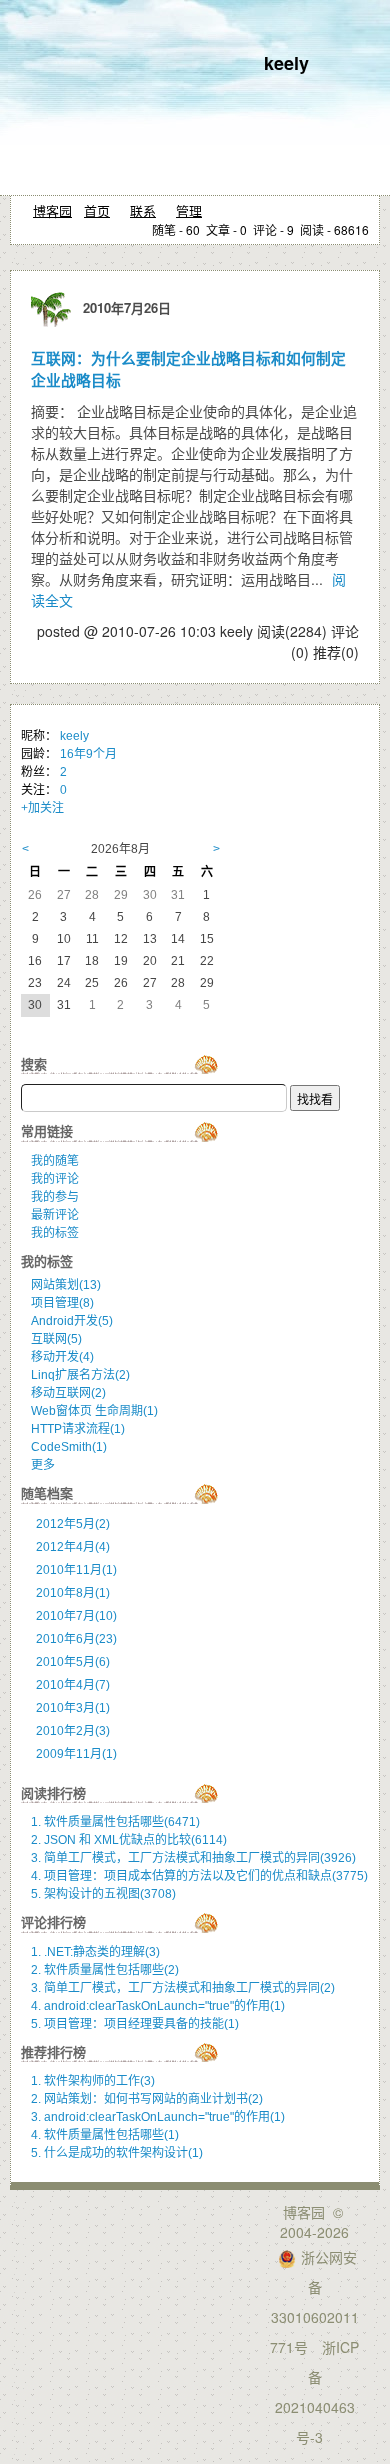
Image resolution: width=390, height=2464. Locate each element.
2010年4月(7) (73, 1685)
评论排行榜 (53, 1922)
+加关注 (42, 808)
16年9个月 (88, 754)
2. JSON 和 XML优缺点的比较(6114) (129, 1840)
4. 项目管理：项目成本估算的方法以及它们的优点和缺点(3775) (199, 1876)
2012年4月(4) (73, 1547)
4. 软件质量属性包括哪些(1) (105, 2135)
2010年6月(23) (76, 1639)
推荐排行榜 (53, 2052)
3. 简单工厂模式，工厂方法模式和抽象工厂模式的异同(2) (183, 1988)
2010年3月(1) (73, 1708)
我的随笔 (55, 1161)
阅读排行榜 (53, 1793)
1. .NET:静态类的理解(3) (95, 1952)
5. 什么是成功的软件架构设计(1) (117, 2153)
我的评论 (55, 1179)
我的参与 (55, 1197)
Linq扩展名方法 (80, 1375)
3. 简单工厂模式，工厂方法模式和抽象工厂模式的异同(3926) (193, 1858)
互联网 (56, 1339)
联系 (143, 210)
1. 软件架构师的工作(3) (93, 2081)
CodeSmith (69, 1447)
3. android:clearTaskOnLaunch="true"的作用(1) (158, 2117)
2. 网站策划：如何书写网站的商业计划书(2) (147, 2099)
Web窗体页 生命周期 (94, 1411)
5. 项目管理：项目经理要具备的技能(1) (135, 2024)
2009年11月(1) (76, 1754)
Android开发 (72, 1321)
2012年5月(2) (73, 1524)
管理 (189, 210)
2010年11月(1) (76, 1570)
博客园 (52, 210)
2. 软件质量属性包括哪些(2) (105, 1970)
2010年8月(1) (73, 1593)
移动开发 (62, 1357)
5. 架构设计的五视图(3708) (103, 1894)
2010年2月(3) (73, 1731)
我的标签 (55, 1233)
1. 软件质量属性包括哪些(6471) (115, 1822)
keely (286, 63)
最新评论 (55, 1215)
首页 (97, 210)
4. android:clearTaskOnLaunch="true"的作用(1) (158, 2006)
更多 (43, 1465)
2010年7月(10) (76, 1616)
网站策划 (66, 1285)
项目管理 (62, 1303)
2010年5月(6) (73, 1662)
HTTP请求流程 (78, 1429)
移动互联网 (68, 1393)
